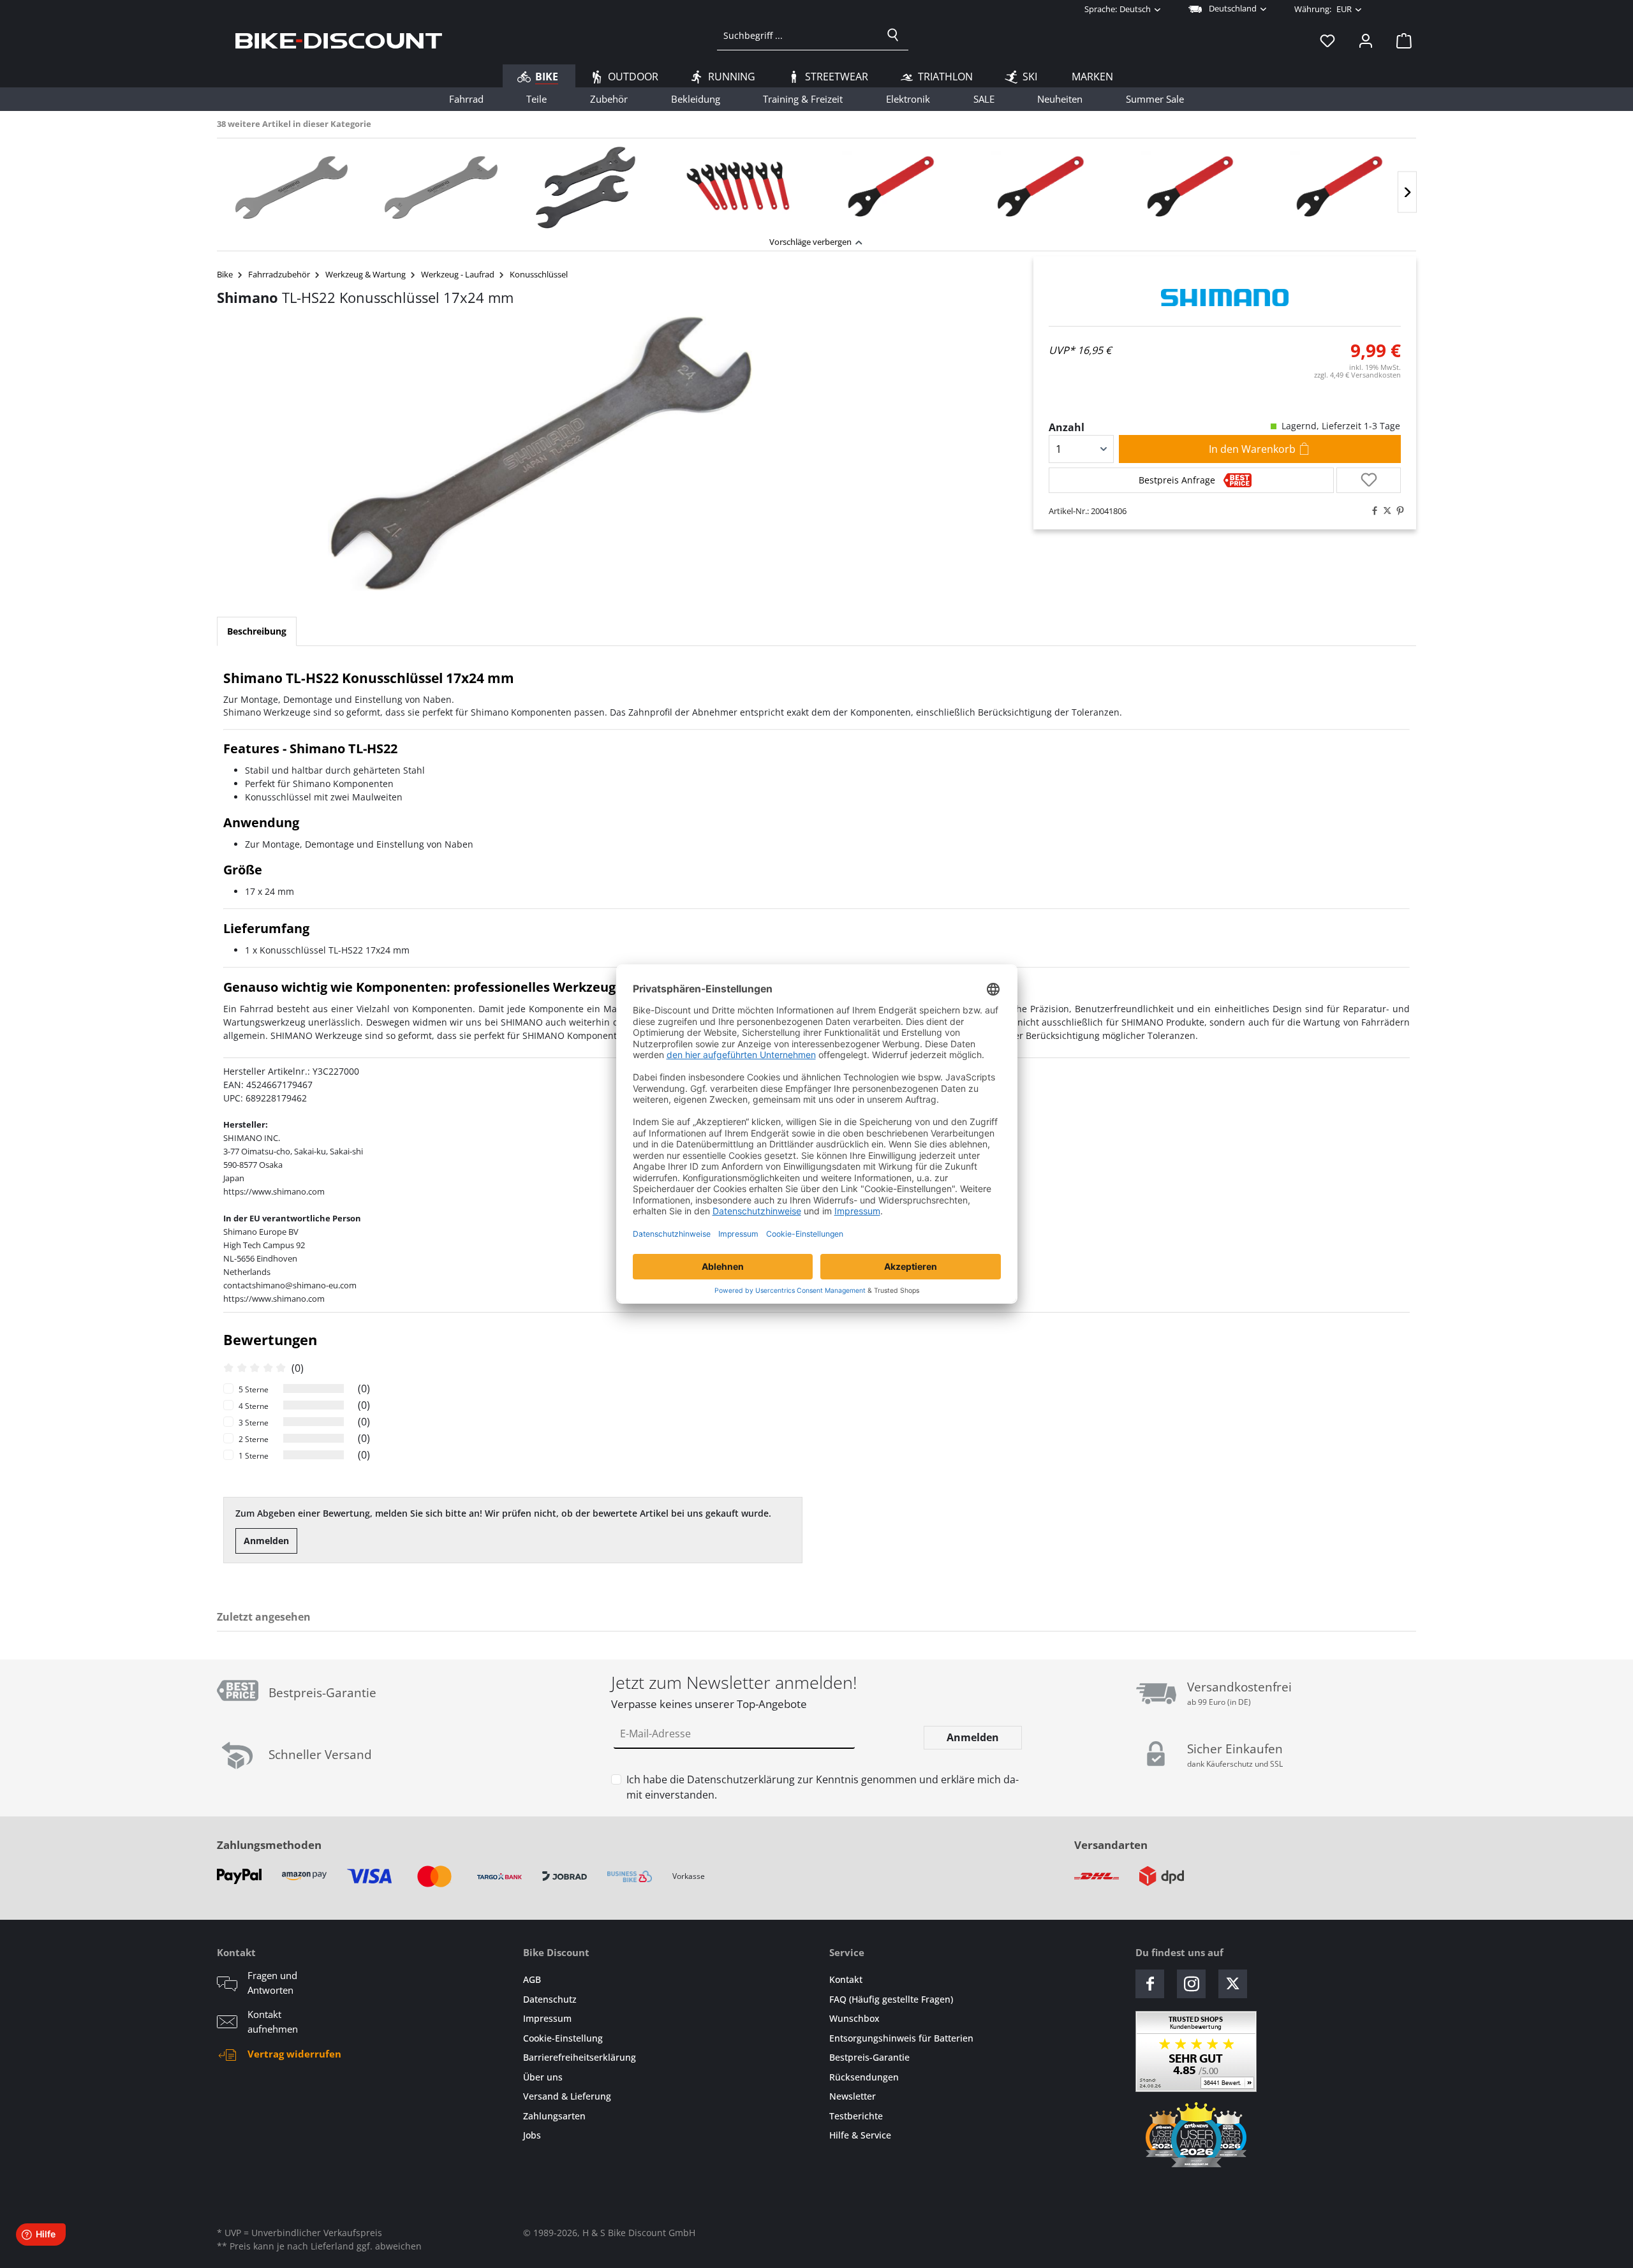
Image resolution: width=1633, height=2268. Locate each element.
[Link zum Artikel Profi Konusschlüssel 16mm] (1338, 188)
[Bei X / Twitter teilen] (1384, 511)
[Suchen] (893, 35)
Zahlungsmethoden (269, 1845)
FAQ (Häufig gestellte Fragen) (891, 1999)
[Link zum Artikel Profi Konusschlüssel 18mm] (1038, 188)
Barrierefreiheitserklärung (580, 2057)
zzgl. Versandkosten (1357, 375)
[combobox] (798, 35)
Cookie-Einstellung (563, 2038)
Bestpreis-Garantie (869, 2057)
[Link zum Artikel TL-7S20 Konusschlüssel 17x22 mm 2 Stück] (591, 188)
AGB (532, 1979)
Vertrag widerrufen (294, 2054)
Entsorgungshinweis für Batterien (901, 2038)
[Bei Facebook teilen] (1371, 511)
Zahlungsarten (554, 2116)
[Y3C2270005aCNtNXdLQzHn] (540, 453)
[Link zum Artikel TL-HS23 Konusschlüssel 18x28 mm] (292, 188)
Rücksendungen (864, 2077)
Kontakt (846, 1979)
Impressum (547, 2018)
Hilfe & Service (860, 2135)
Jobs (532, 2135)
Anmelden (266, 1541)
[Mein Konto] (1366, 40)
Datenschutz (550, 1999)
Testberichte (856, 2116)
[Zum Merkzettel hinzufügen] (1369, 480)
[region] (816, 184)
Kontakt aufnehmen (273, 2021)
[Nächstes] (1407, 192)
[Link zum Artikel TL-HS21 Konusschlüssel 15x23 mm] (441, 188)
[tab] (257, 631)
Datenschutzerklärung (741, 1779)
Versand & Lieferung (567, 2096)
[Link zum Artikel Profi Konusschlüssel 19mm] (889, 188)
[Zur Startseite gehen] (339, 40)
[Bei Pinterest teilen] (1397, 511)
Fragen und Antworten (272, 1983)
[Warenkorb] (1400, 40)
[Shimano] (1225, 298)
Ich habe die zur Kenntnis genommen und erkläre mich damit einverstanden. (823, 1787)
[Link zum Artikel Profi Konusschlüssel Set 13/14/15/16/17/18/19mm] (740, 188)
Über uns (543, 2077)
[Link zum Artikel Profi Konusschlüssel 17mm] (1188, 188)
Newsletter (853, 2096)
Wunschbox (854, 2018)
